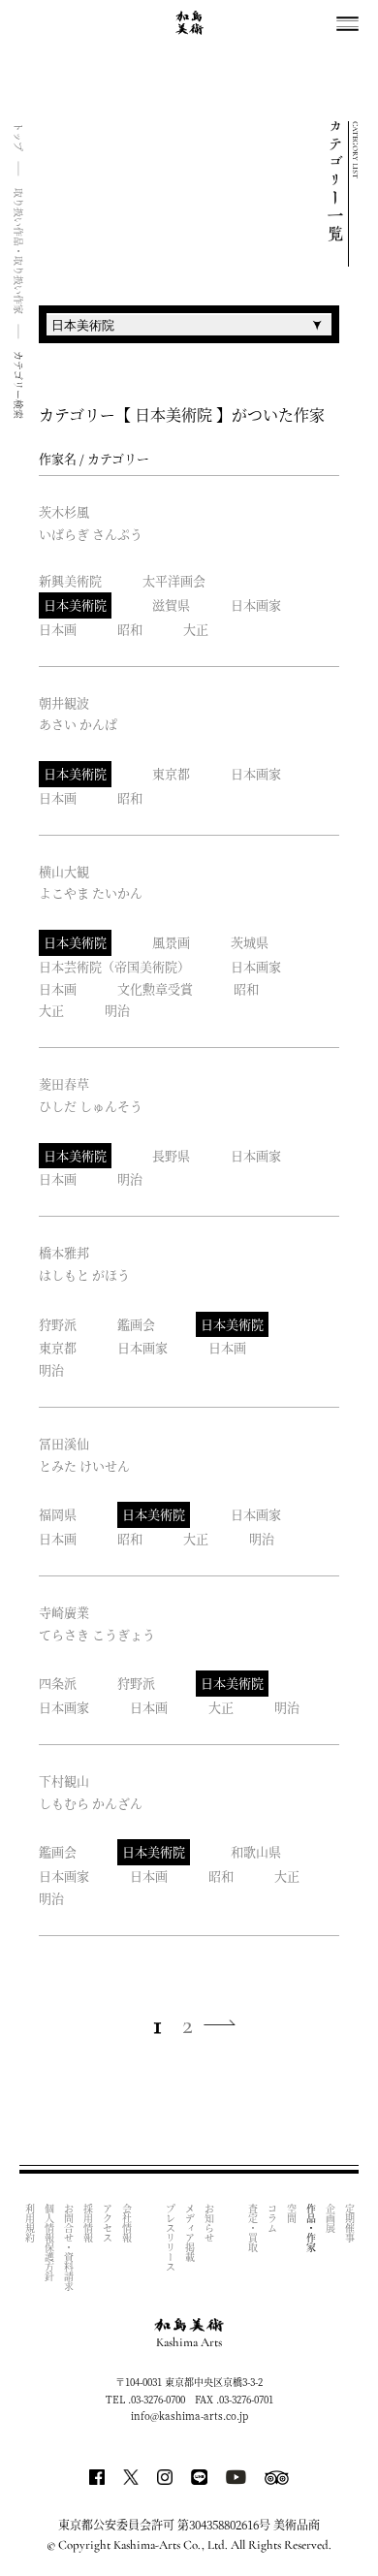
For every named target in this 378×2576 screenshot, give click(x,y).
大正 (196, 629)
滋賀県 (171, 604)
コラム (272, 2218)
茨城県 (250, 942)
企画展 (330, 2218)
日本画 (58, 629)
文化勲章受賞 (155, 988)
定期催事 (349, 2223)
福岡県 (58, 1514)
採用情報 (88, 2223)
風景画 (171, 942)
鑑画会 (136, 1324)
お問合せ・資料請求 (68, 2247)
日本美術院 (75, 604)
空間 (291, 2213)
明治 (117, 1010)
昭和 (130, 629)
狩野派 (58, 1324)
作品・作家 (311, 2228)
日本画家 (256, 604)
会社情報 (126, 2223)
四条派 (58, 1683)
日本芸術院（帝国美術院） (114, 966)
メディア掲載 (189, 2233)
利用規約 (30, 2223)
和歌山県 (256, 1851)
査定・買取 (252, 2228)
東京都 (171, 773)
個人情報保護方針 (49, 2242)
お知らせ (209, 2223)
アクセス (107, 2223)
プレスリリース (170, 2238)
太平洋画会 (174, 580)
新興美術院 (70, 580)
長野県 (171, 1155)
